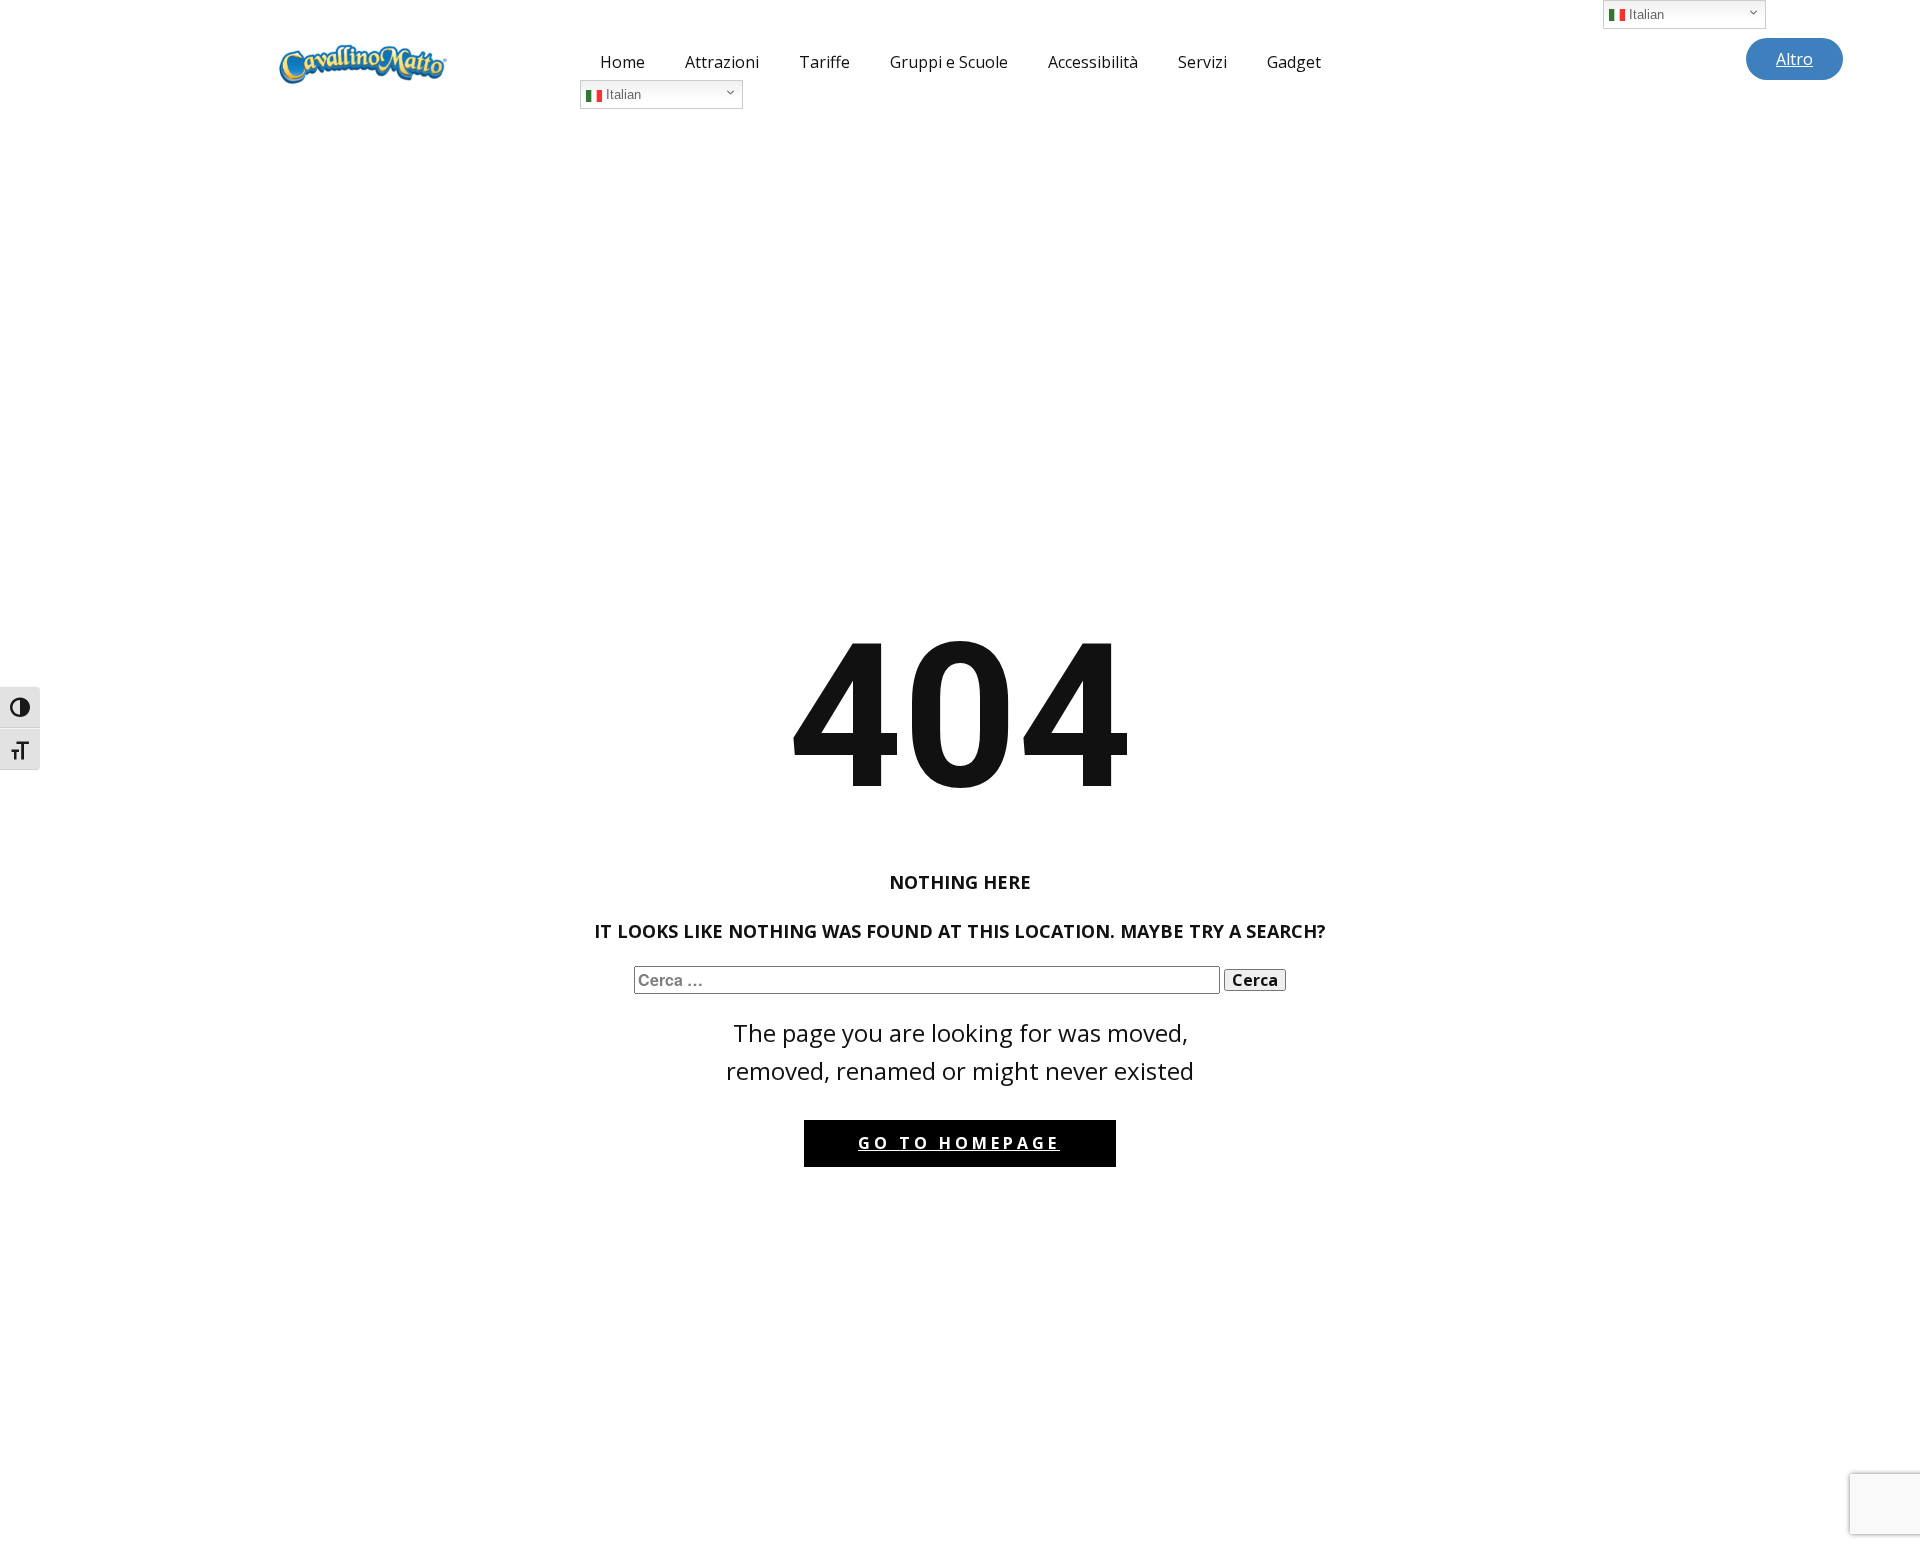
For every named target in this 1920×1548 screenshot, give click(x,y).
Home (622, 62)
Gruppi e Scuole (949, 62)
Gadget (1294, 62)
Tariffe (824, 62)
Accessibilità (1093, 62)
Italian (621, 94)
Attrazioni (722, 62)
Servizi (1202, 62)
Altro (1794, 59)
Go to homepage (959, 1143)
